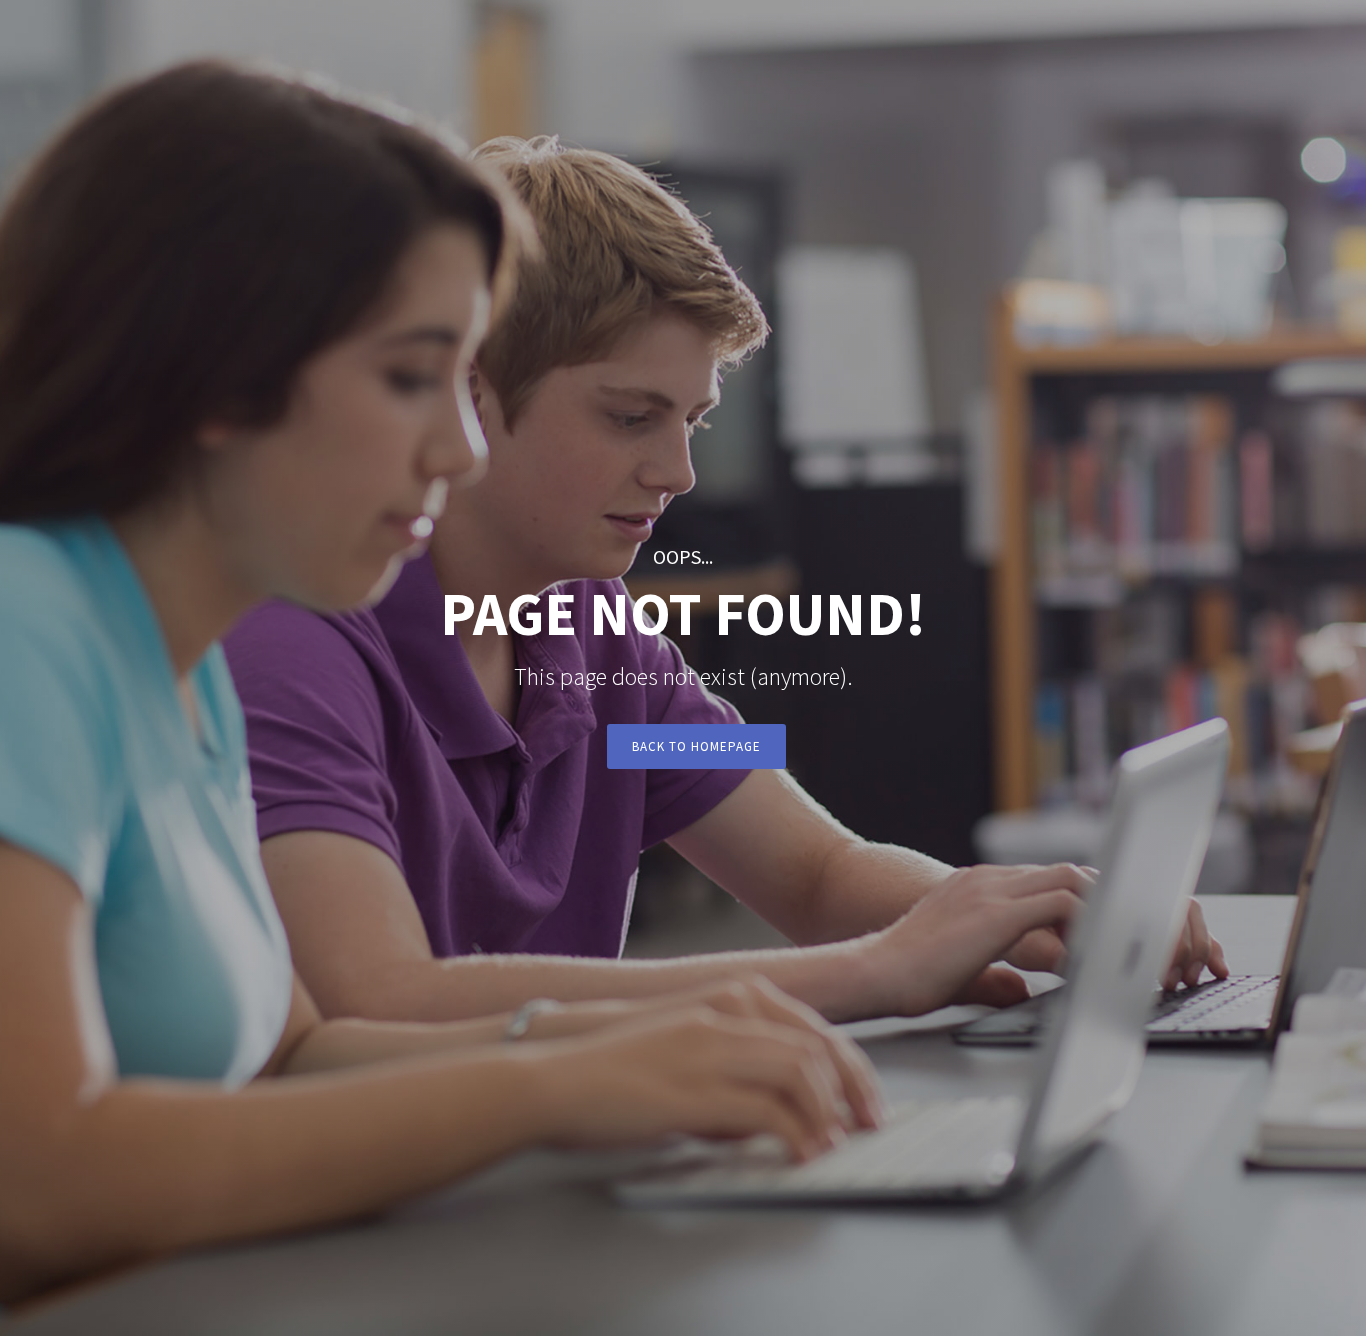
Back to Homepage (696, 746)
